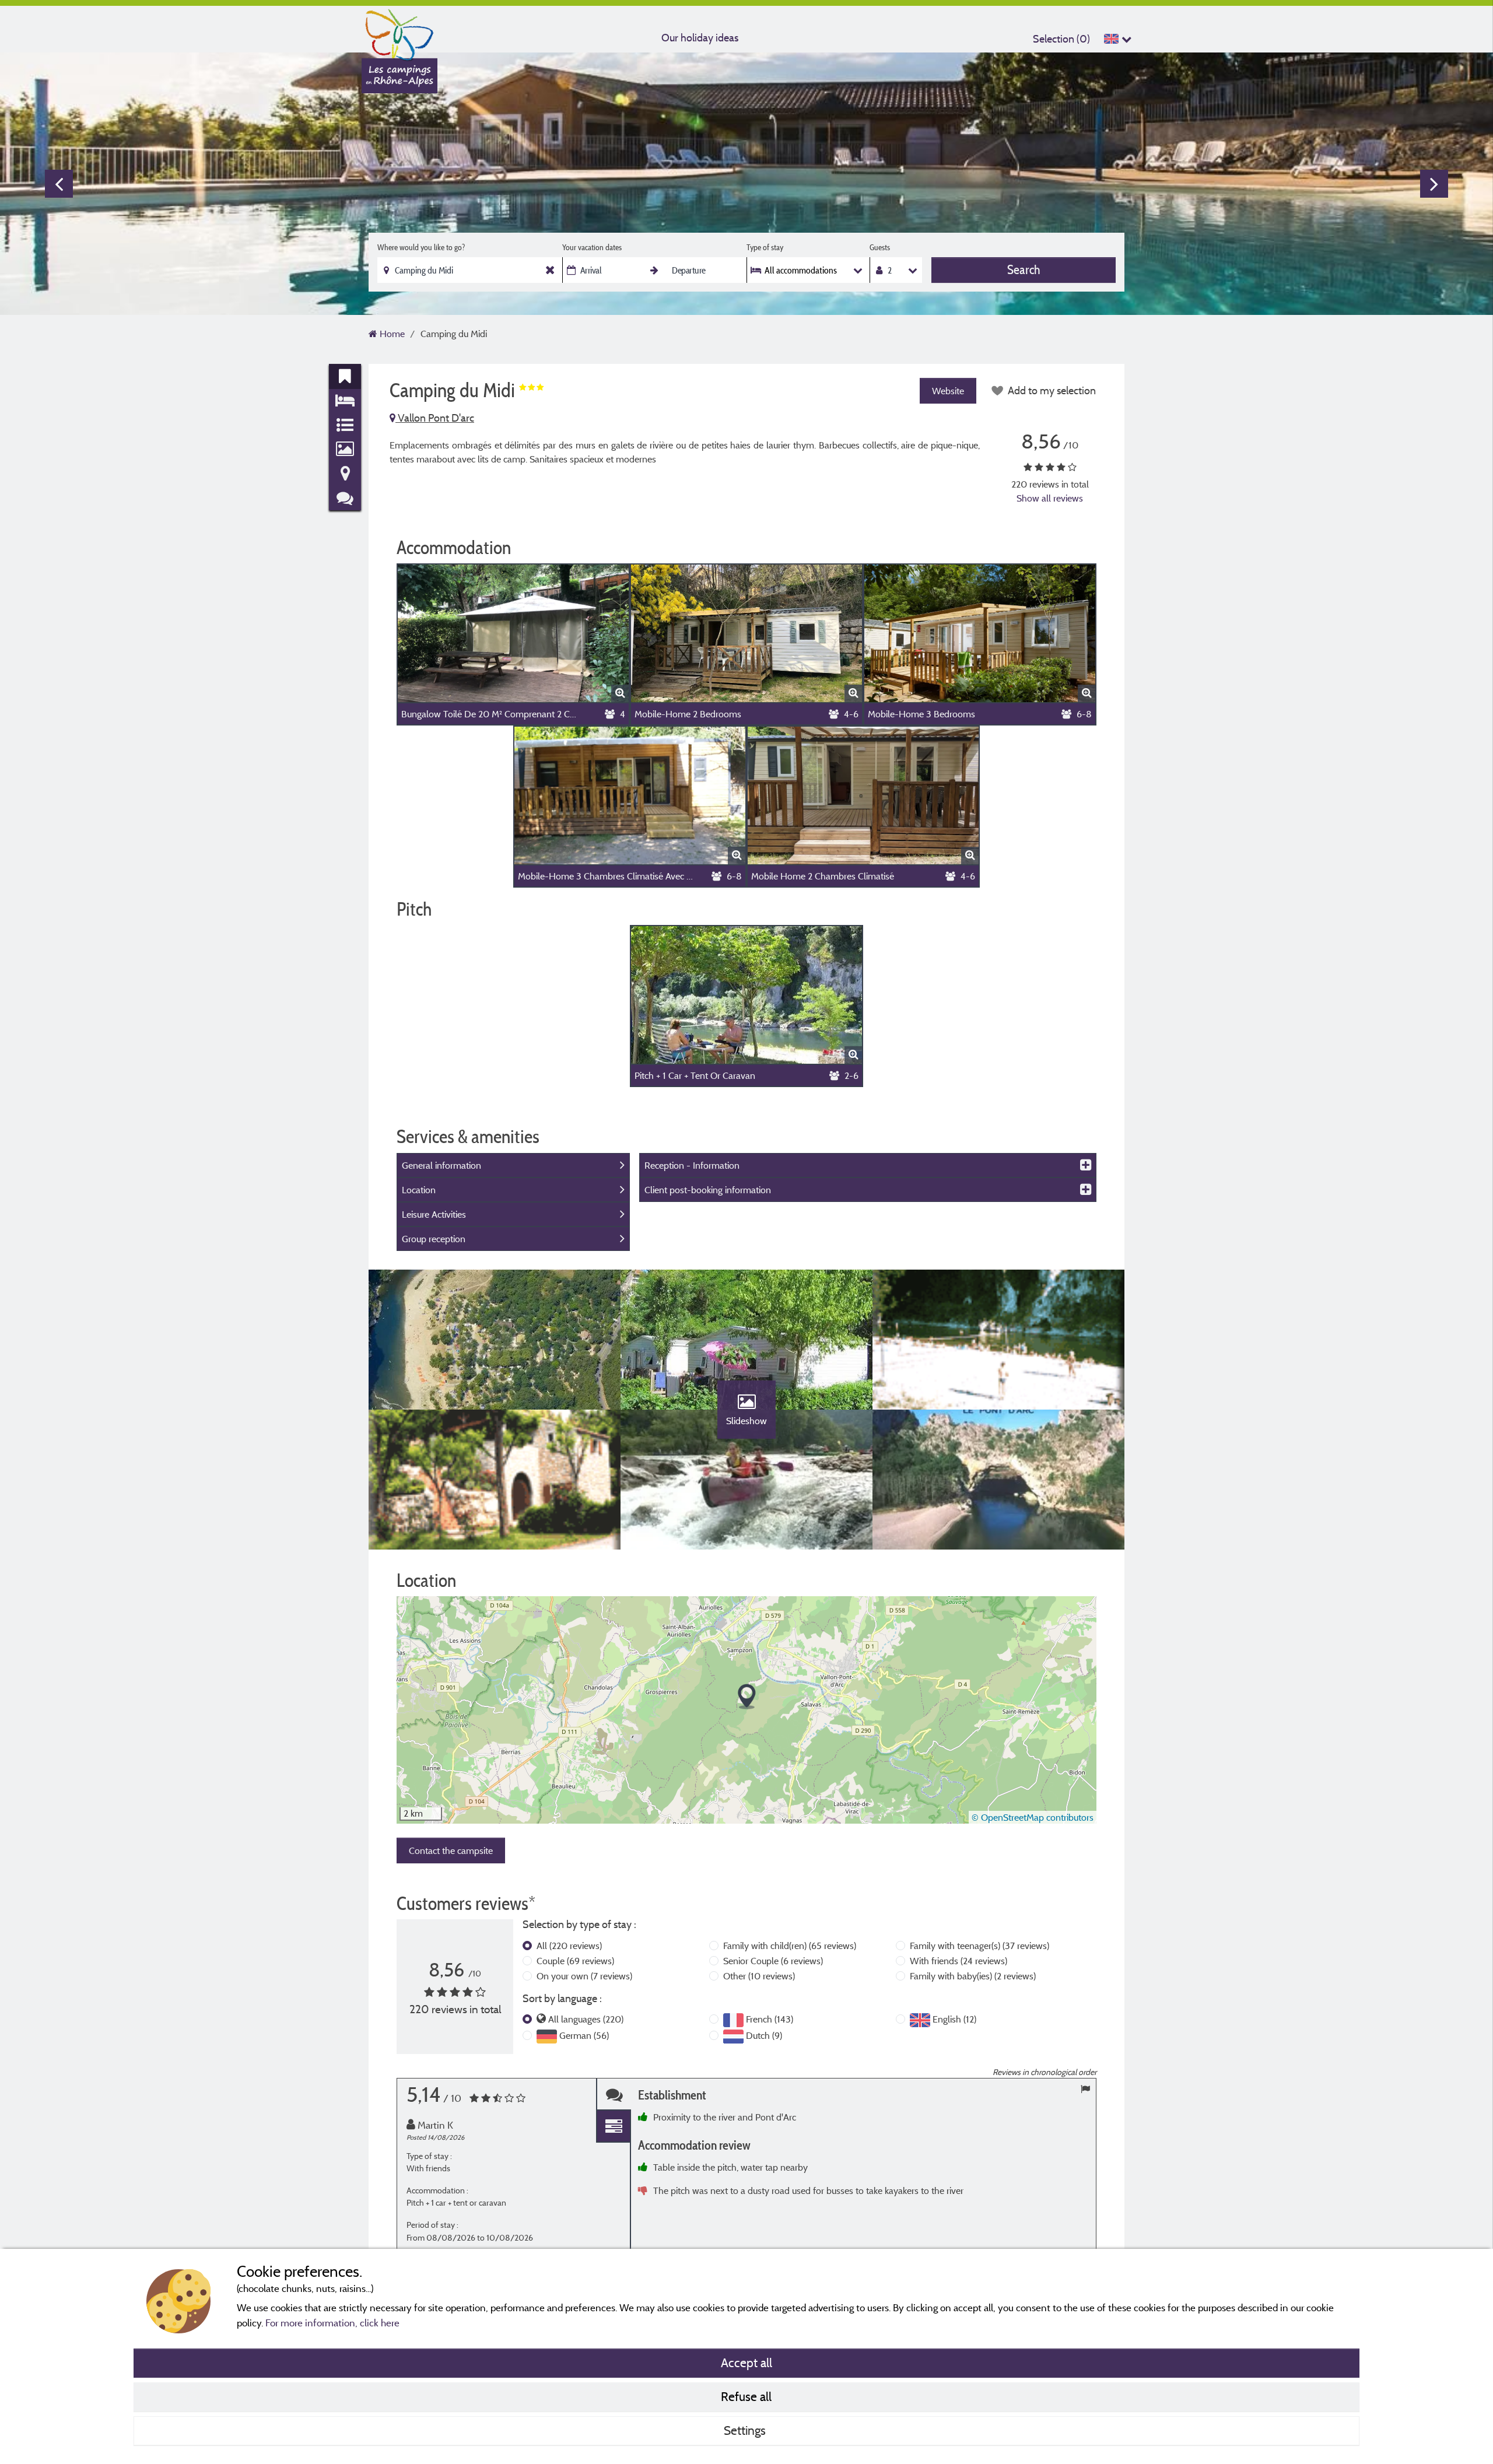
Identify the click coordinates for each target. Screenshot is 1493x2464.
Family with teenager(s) (979, 1946)
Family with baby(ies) (973, 1976)
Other (759, 1976)
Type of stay (765, 247)
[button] (747, 1697)
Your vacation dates (592, 247)
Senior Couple (773, 1961)
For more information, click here (332, 2323)
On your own (584, 1976)
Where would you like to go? (421, 247)
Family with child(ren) (790, 1946)
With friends (958, 1961)
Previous (59, 184)
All (569, 1946)
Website (948, 391)
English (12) (954, 2019)
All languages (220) (586, 2019)
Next (1434, 184)
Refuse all (746, 2396)
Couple (575, 1961)
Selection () (1061, 39)
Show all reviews (1050, 498)
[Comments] (614, 2095)
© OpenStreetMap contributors (1033, 1817)
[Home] (399, 32)
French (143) (770, 2019)
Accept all (746, 2363)
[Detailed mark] (614, 2127)
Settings (746, 2430)
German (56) (584, 2035)
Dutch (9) (764, 2035)
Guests (880, 247)
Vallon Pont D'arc (435, 418)
